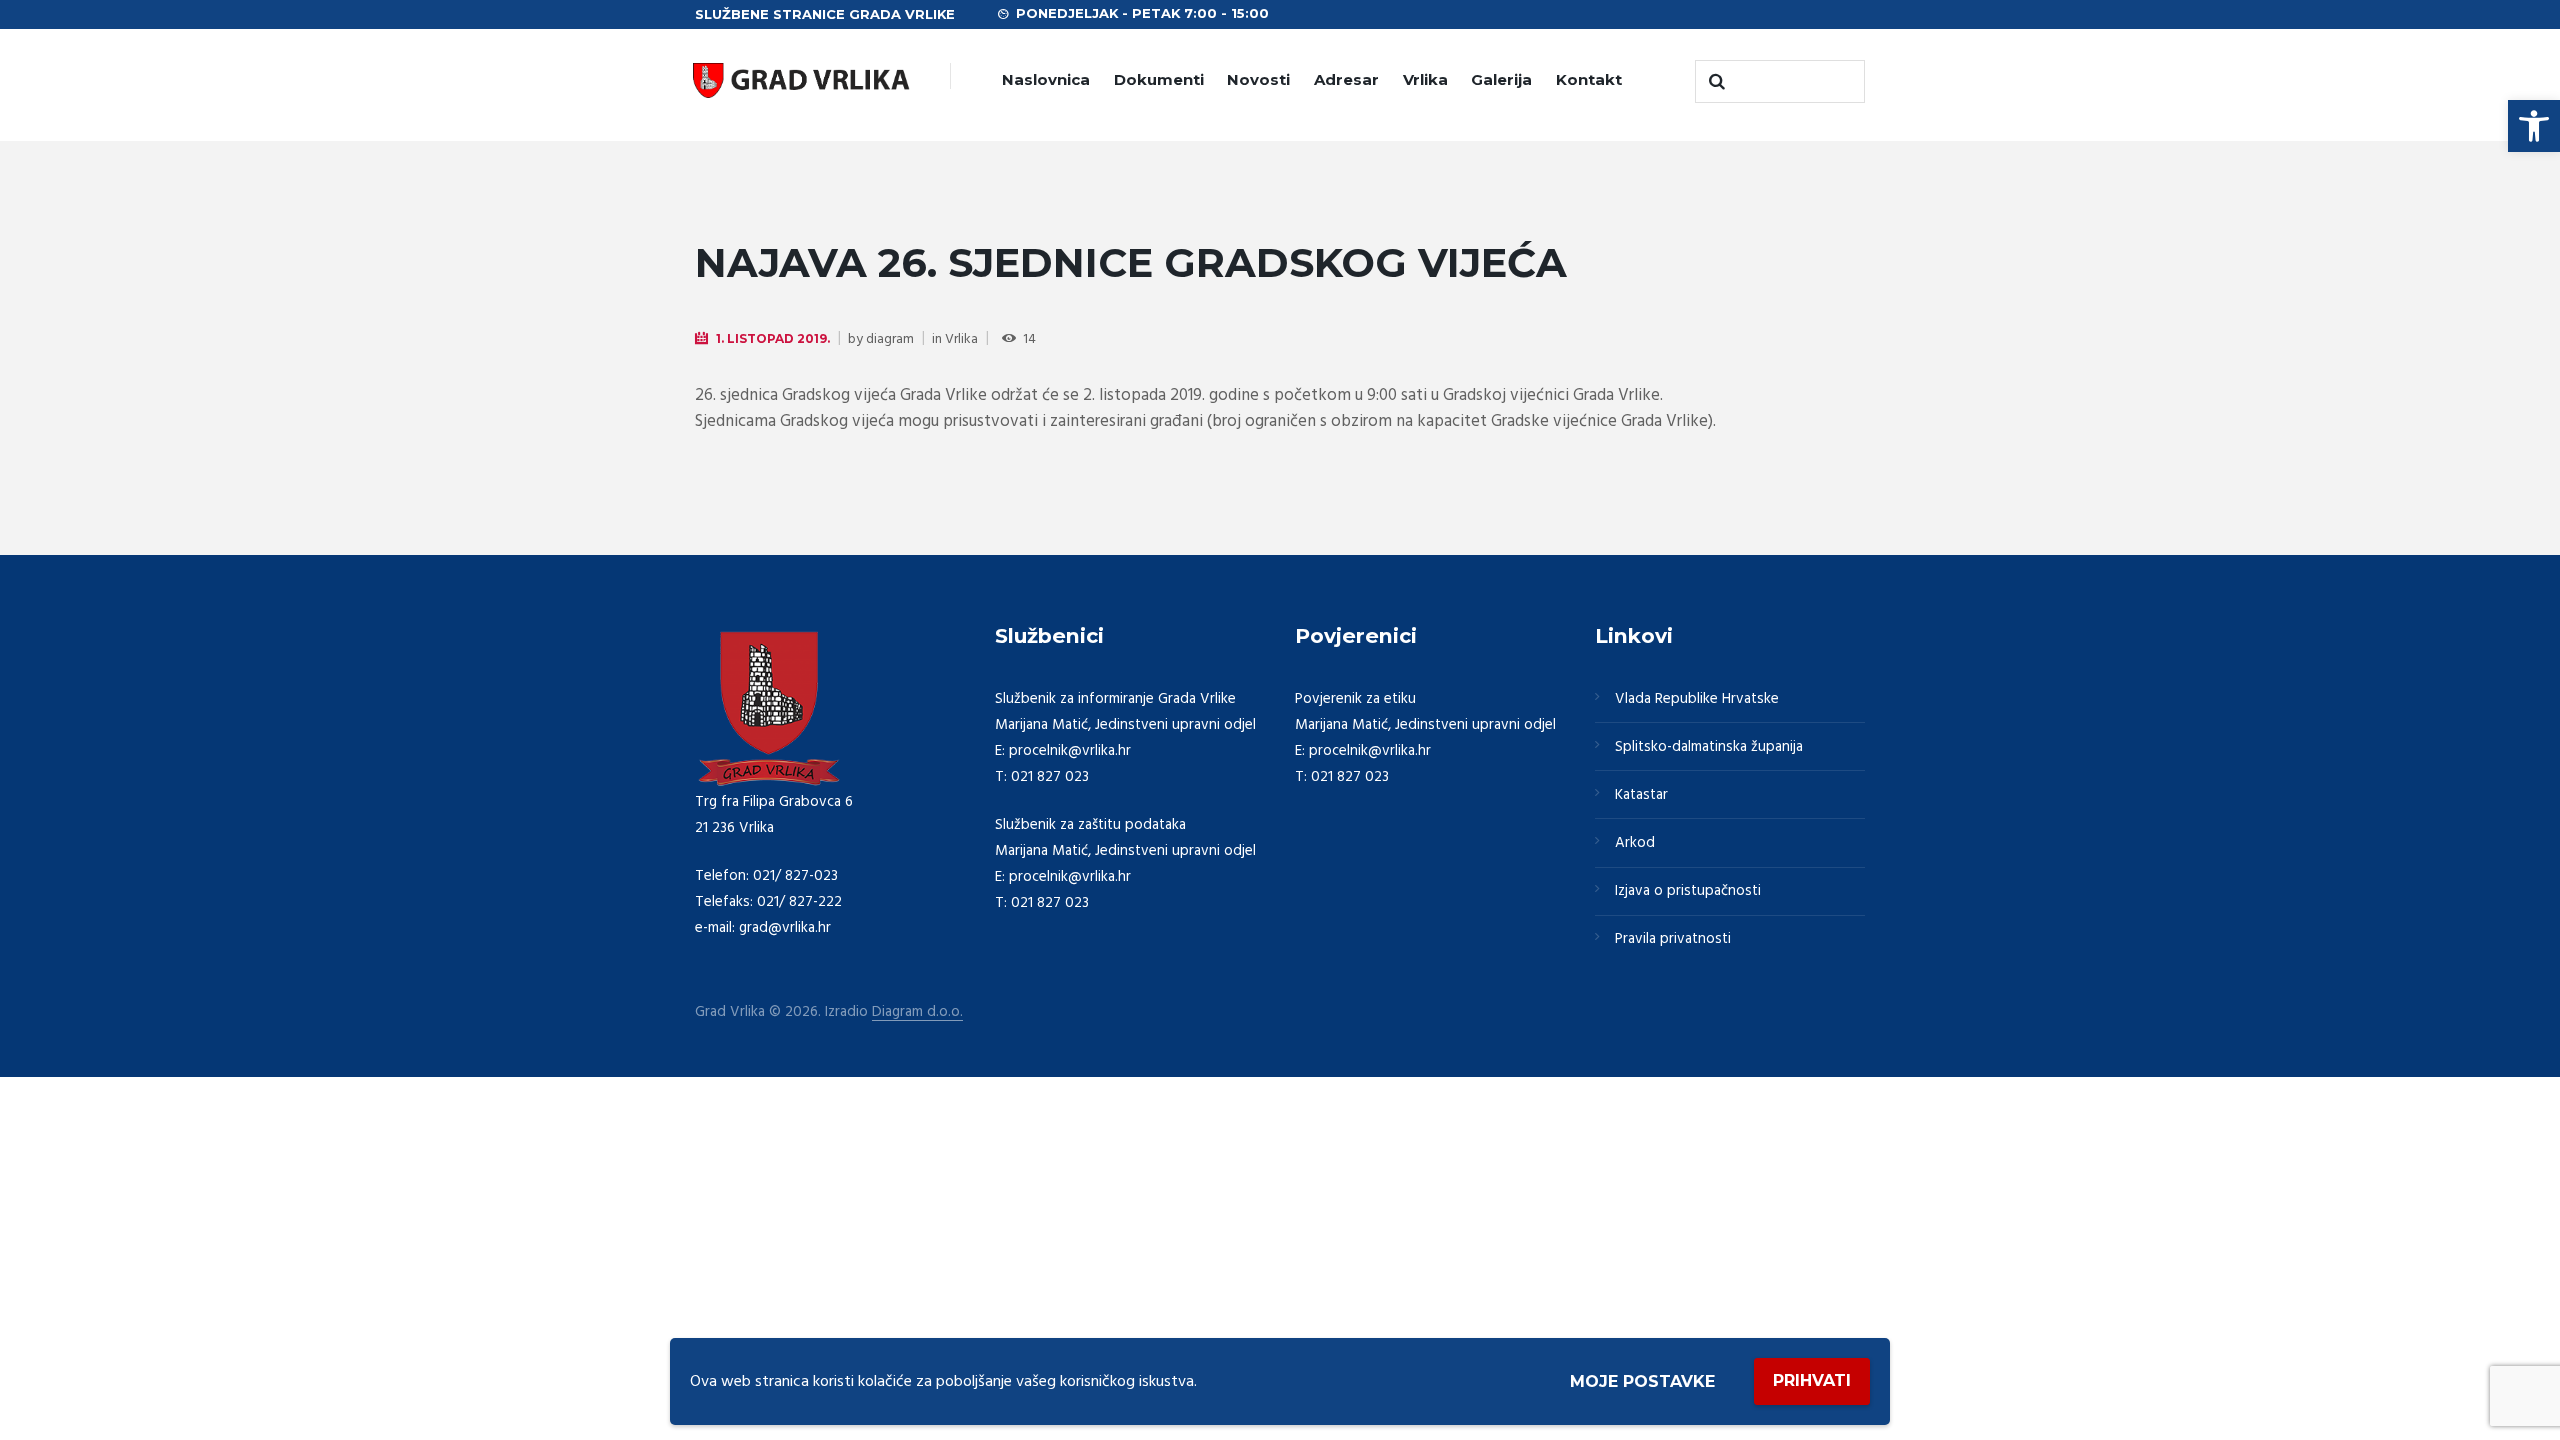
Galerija (1501, 79)
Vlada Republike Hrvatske (1697, 699)
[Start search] (1715, 82)
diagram (890, 339)
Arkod (1635, 843)
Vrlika (1425, 79)
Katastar (1641, 795)
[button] (2534, 126)
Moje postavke (1642, 1381)
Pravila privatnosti (1673, 939)
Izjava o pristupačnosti (1688, 891)
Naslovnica (1046, 79)
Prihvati (1812, 1380)
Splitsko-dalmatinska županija (1709, 747)
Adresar (1346, 79)
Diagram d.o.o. (917, 1012)
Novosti (1258, 79)
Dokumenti (1159, 79)
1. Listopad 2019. (773, 338)
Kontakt (1589, 79)
